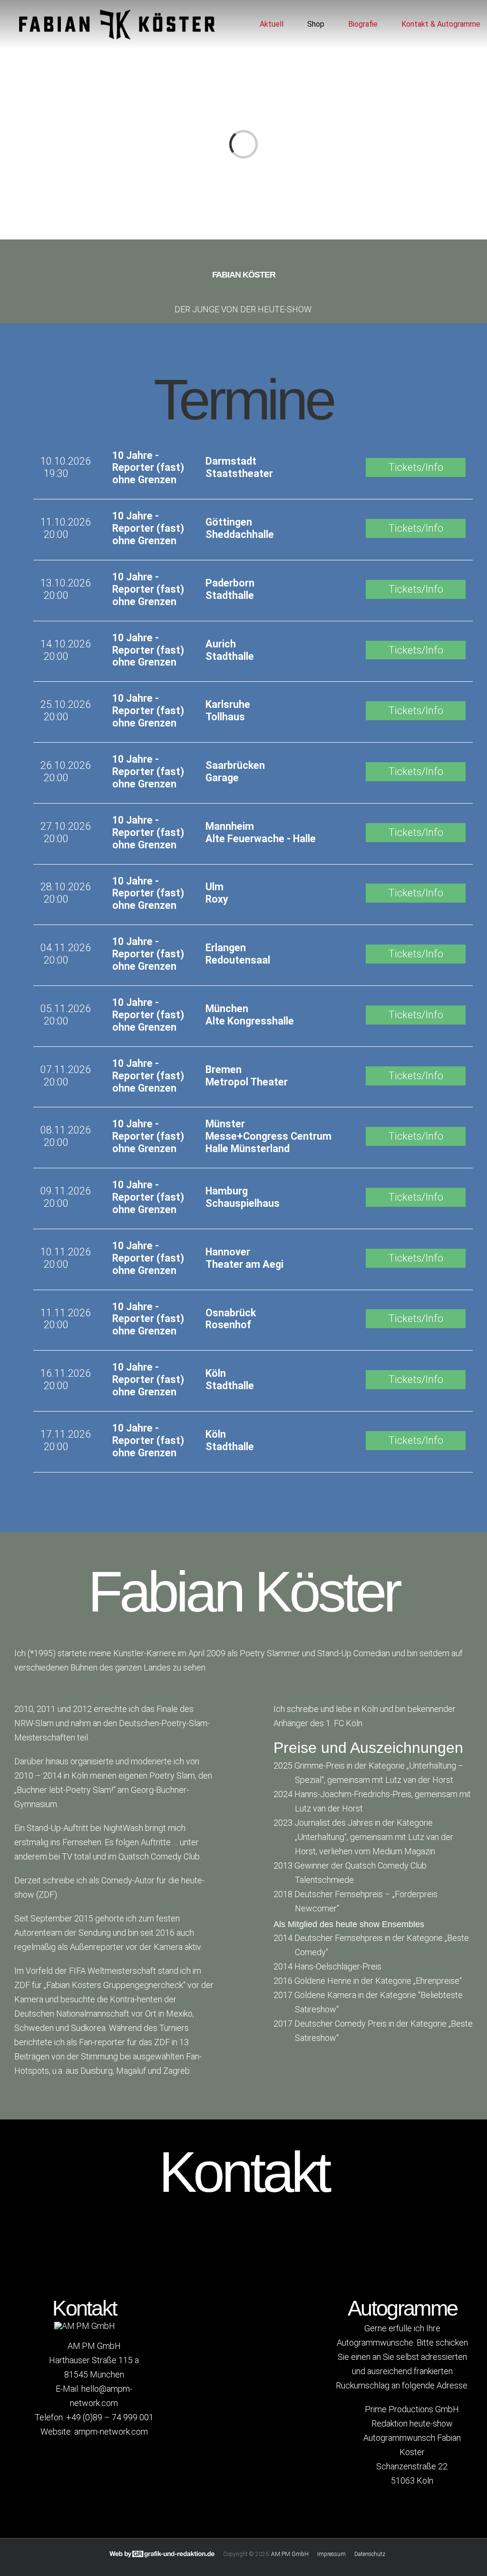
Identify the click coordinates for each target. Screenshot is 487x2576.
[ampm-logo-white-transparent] (85, 2326)
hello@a (95, 2389)
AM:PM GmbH (290, 2554)
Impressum (331, 2554)
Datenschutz (370, 2554)
